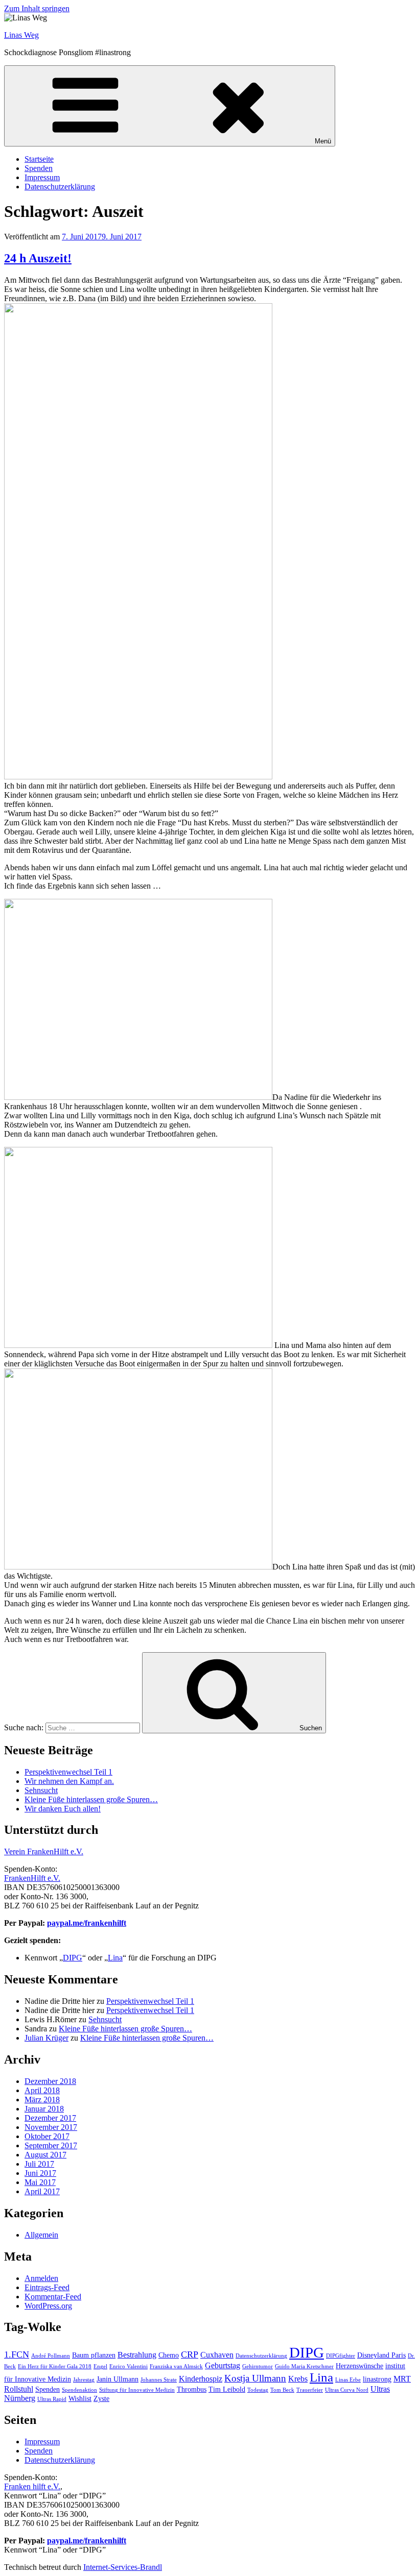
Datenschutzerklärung (60, 187)
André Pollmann (51, 2356)
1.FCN (17, 2354)
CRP (190, 2354)
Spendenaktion (79, 2390)
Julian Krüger (46, 2038)
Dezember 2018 (50, 2081)
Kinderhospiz (201, 2379)
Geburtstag (223, 2365)
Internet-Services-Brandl (123, 2567)
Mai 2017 (40, 2182)
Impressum (42, 177)
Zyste (101, 2399)
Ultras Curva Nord (347, 2390)
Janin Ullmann (118, 2379)
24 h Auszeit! (38, 258)
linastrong (377, 2379)
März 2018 (42, 2100)
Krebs (298, 2379)
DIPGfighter (341, 2356)
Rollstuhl (19, 2389)
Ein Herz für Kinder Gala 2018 (55, 2366)
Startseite (39, 159)
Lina (115, 1958)
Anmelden (41, 2278)
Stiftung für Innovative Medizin (137, 2390)
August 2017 (45, 2155)
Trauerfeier (310, 2390)
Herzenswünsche (359, 2366)
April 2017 (42, 2191)
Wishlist (80, 2399)
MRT (402, 2379)
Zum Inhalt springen (37, 8)
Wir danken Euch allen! (63, 1809)
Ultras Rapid (52, 2399)
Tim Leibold (227, 2389)
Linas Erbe (348, 2380)
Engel (100, 2366)
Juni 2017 (40, 2173)
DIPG (73, 1958)
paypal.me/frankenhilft (87, 1923)
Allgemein (41, 2235)
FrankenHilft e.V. (32, 1878)
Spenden (39, 168)
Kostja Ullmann (255, 2378)
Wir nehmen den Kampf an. (69, 1781)
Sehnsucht (41, 1790)
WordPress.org (48, 2306)
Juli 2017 (39, 2164)
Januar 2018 (44, 2109)
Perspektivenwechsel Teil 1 (68, 1772)
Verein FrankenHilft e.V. (44, 1851)
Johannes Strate (159, 2380)
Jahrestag (84, 2380)
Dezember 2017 (50, 2118)
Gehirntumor (258, 2366)
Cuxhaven (217, 2355)
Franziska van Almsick (176, 2366)
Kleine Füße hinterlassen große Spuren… (91, 1799)
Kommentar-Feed (53, 2297)
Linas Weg (21, 35)
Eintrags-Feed (47, 2287)
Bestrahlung (137, 2355)
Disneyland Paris (381, 2355)
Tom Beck (282, 2390)
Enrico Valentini (129, 2366)
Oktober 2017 (47, 2136)
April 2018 (42, 2090)
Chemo (169, 2355)
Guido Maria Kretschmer (304, 2366)
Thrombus (192, 2389)
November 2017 (51, 2127)
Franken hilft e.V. (32, 2486)
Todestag (258, 2390)
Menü (323, 141)
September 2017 (51, 2145)
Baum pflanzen (94, 2355)
